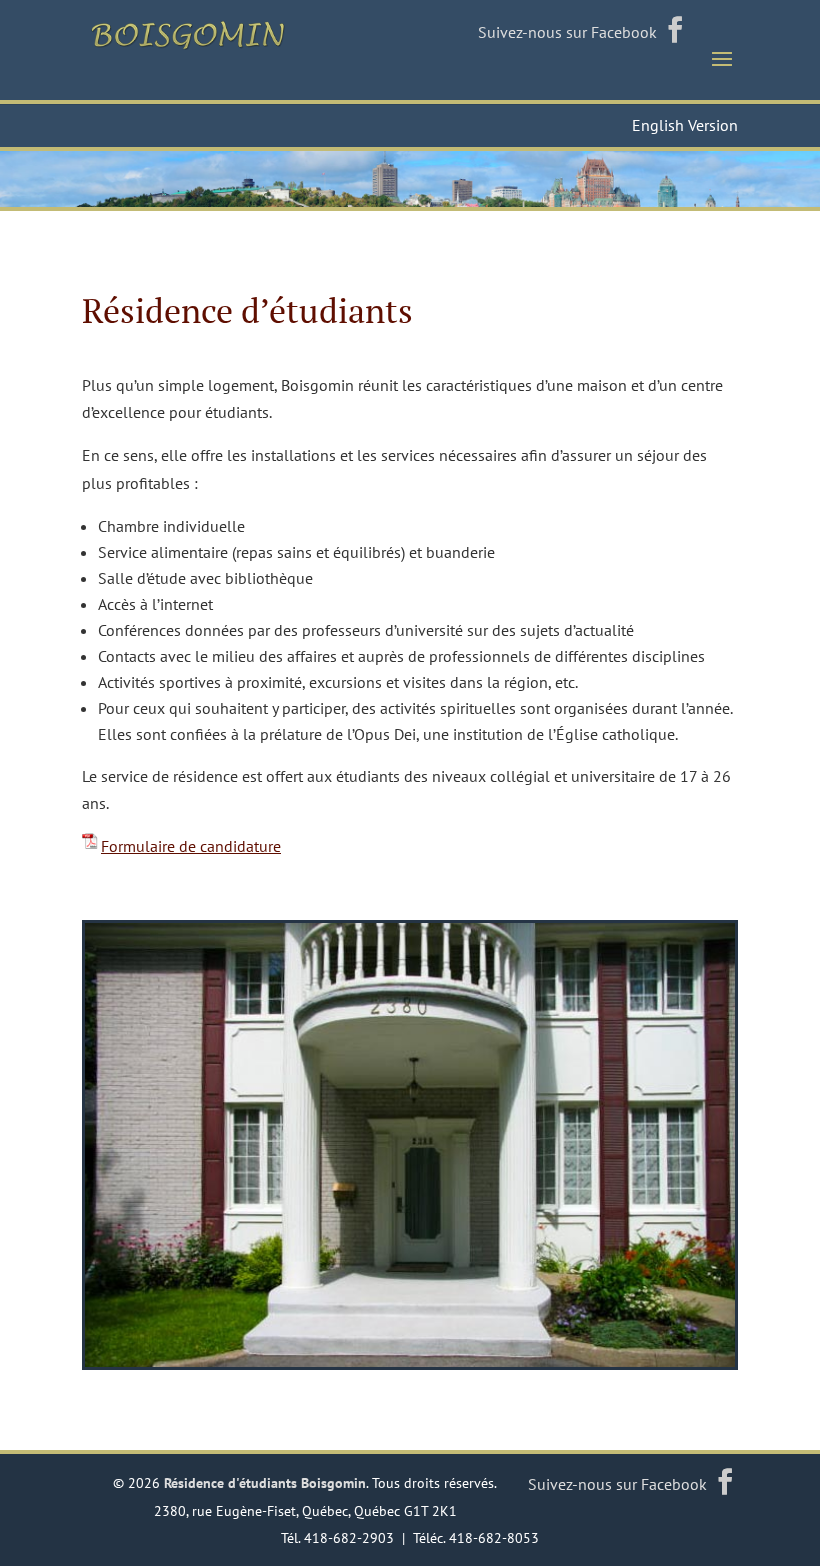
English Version (685, 125)
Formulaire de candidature (191, 846)
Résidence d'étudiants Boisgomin (265, 1482)
